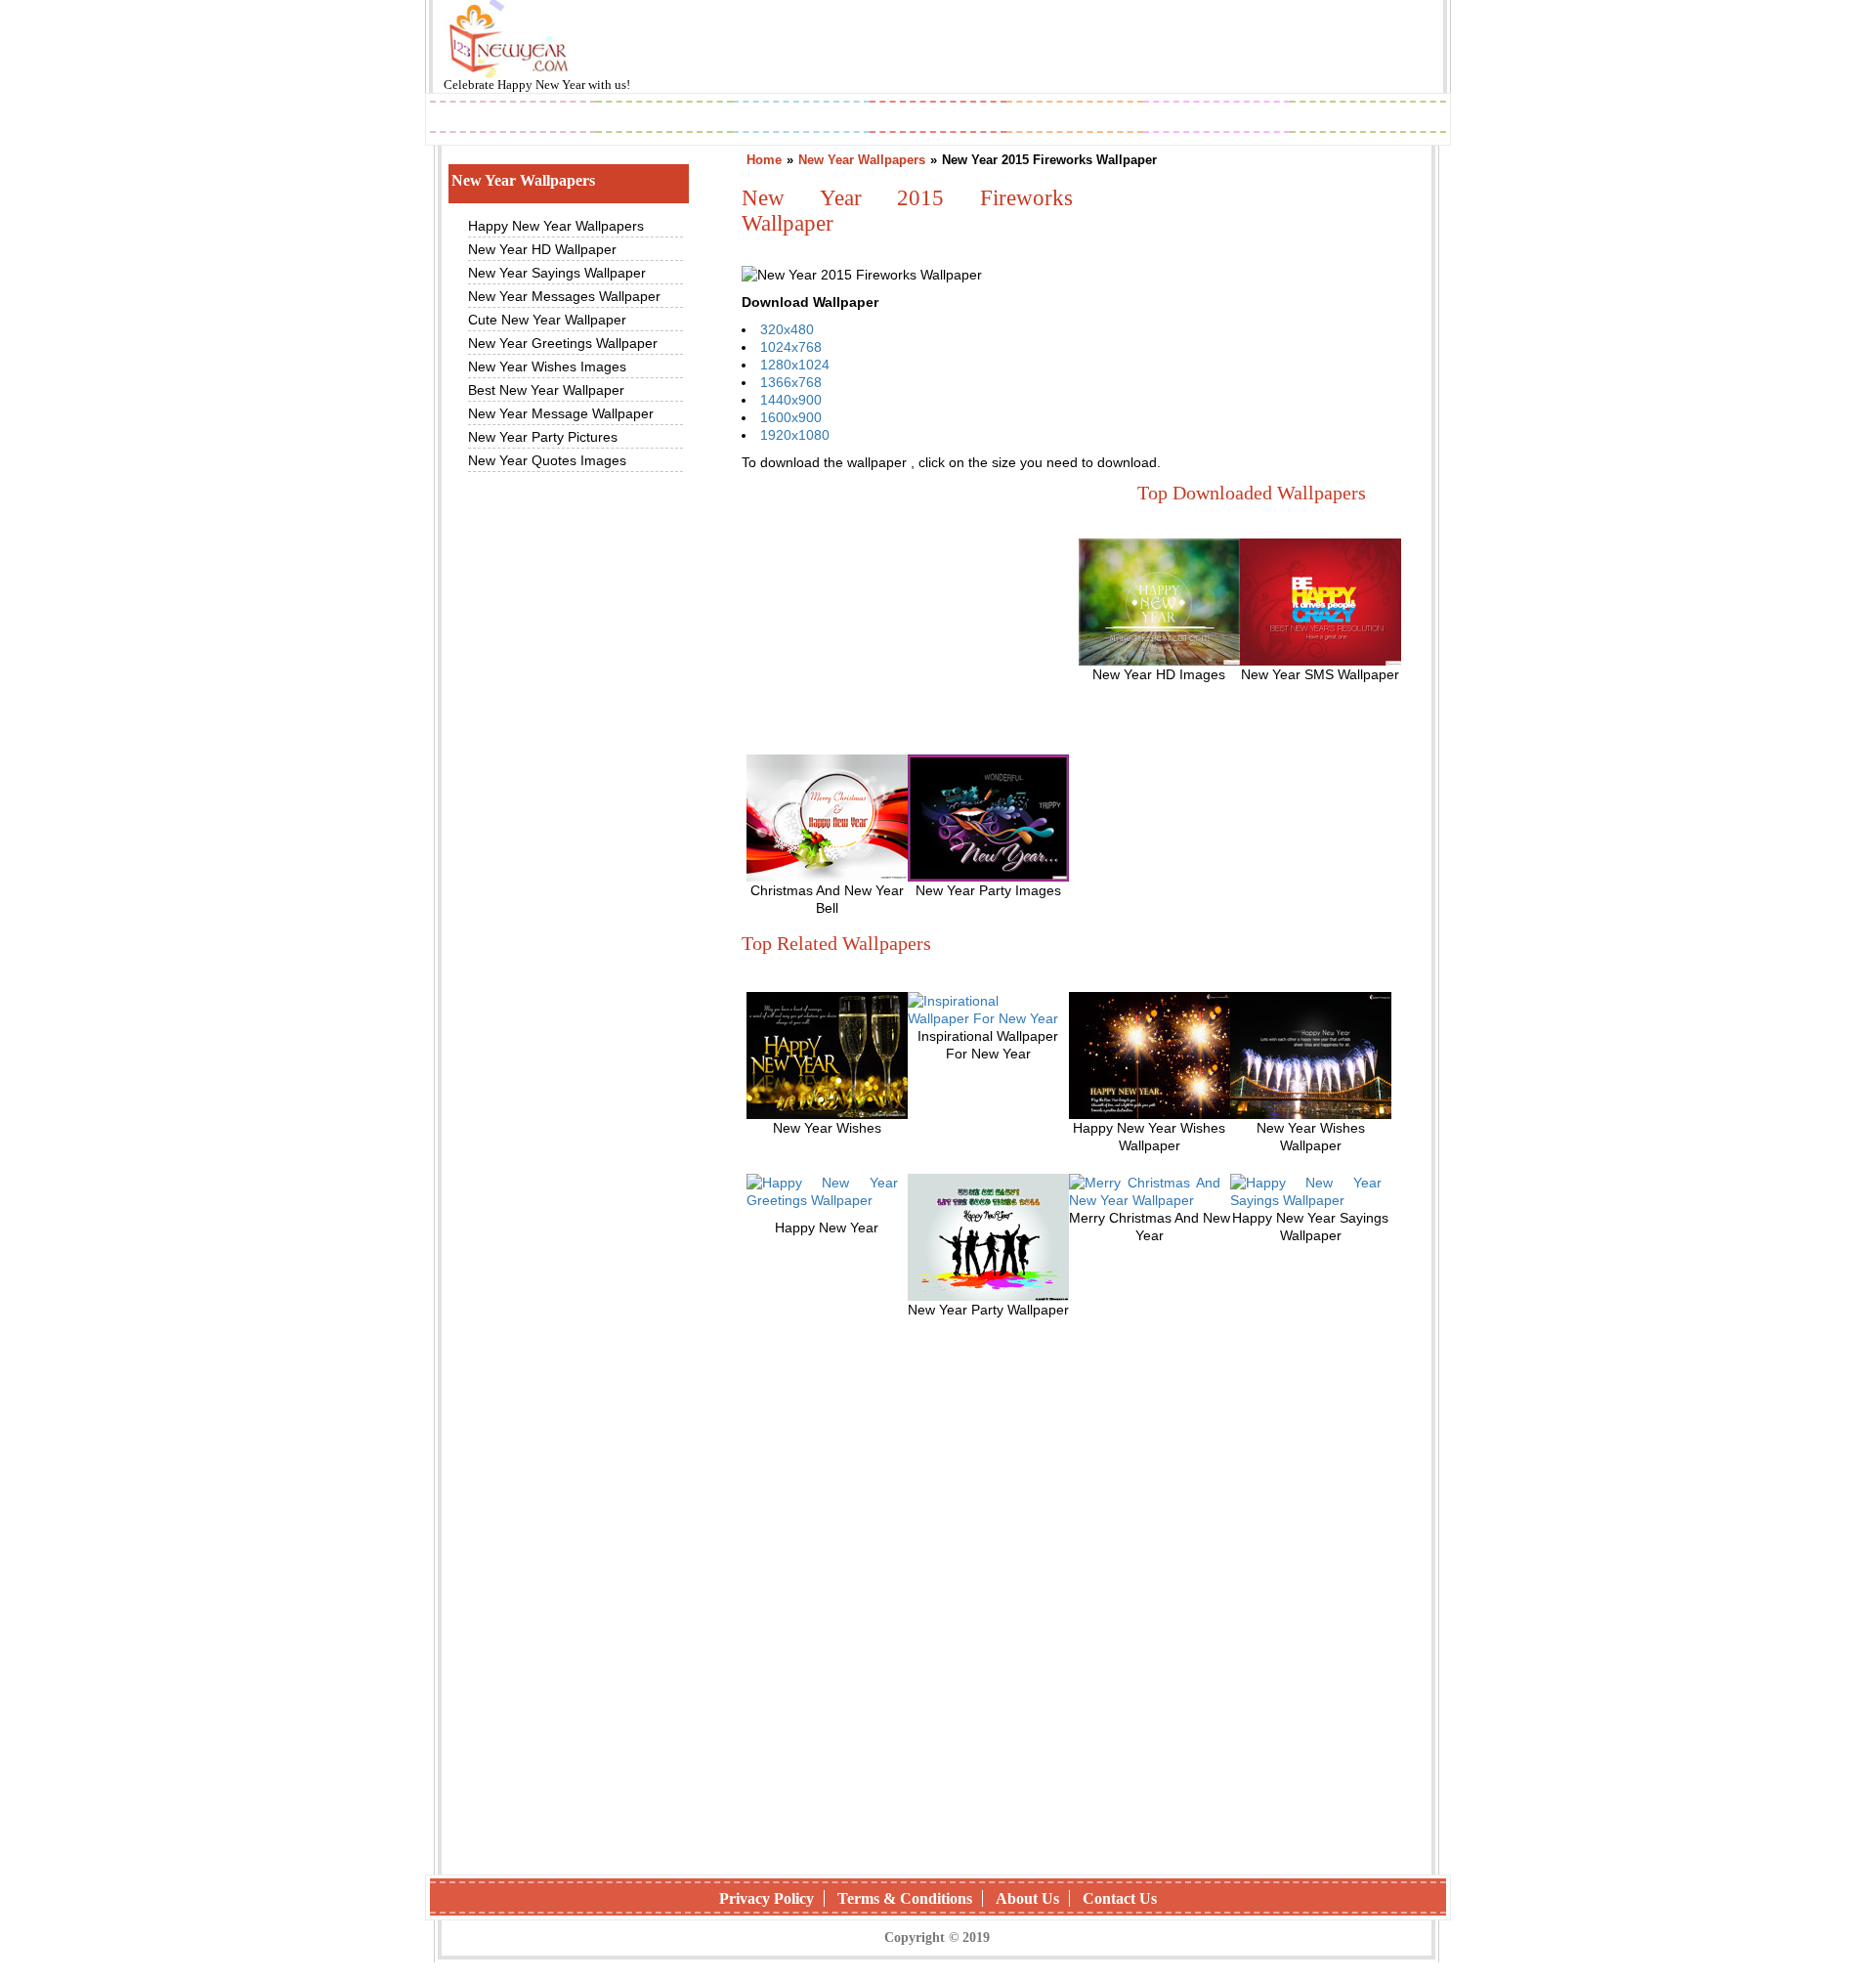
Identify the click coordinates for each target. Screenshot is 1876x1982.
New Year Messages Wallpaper (564, 296)
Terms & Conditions (905, 1898)
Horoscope (938, 119)
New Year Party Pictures (543, 437)
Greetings (802, 119)
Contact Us (1120, 1898)
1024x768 (791, 347)
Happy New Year (543, 85)
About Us (1027, 1898)
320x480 (787, 329)
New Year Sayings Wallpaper (557, 273)
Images (664, 119)
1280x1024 (795, 365)
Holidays (1076, 119)
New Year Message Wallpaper (561, 413)
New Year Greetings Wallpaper (563, 343)
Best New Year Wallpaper (546, 390)
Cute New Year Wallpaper (547, 320)
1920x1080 (795, 435)
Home (764, 160)
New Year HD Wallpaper (542, 249)
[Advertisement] (888, 614)
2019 (513, 119)
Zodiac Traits (1368, 119)
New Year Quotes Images (547, 460)
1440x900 (791, 400)
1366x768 (791, 382)
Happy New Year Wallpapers (556, 226)
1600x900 (791, 417)
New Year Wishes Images (547, 366)
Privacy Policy (767, 1898)
